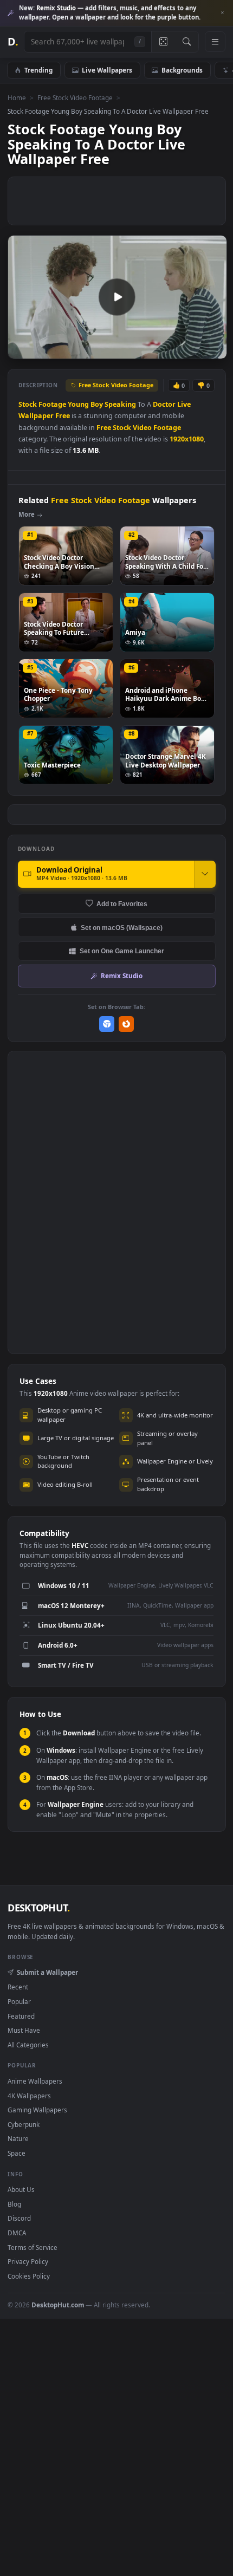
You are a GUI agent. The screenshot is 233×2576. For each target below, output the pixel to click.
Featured (21, 2016)
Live (184, 404)
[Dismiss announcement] (222, 13)
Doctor (164, 404)
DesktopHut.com (58, 2305)
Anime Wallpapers (35, 2081)
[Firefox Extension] (127, 1024)
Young (78, 404)
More (27, 514)
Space (17, 2153)
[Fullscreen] (213, 350)
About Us (21, 2189)
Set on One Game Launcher (122, 951)
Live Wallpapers (107, 70)
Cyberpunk (24, 2124)
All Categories (28, 2045)
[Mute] (194, 350)
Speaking (120, 404)
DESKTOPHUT (38, 1908)
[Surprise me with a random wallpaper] (163, 42)
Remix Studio (122, 975)
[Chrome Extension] (107, 1024)
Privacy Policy (28, 2261)
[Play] (21, 350)
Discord (19, 2218)
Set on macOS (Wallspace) (122, 928)
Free (63, 416)
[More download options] (205, 874)
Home (17, 97)
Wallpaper (36, 416)
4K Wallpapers (29, 2096)
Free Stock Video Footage (75, 97)
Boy (97, 404)
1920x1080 (187, 439)
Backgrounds (182, 70)
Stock (28, 404)
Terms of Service (33, 2247)
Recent (18, 1987)
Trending (38, 70)
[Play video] (117, 297)
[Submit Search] (187, 42)
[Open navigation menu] (215, 42)
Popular (19, 2001)
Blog (14, 2204)
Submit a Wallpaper (47, 1972)
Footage (52, 404)
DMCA (17, 2233)
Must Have (24, 2030)
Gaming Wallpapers (37, 2110)
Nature (18, 2138)
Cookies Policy (29, 2276)
